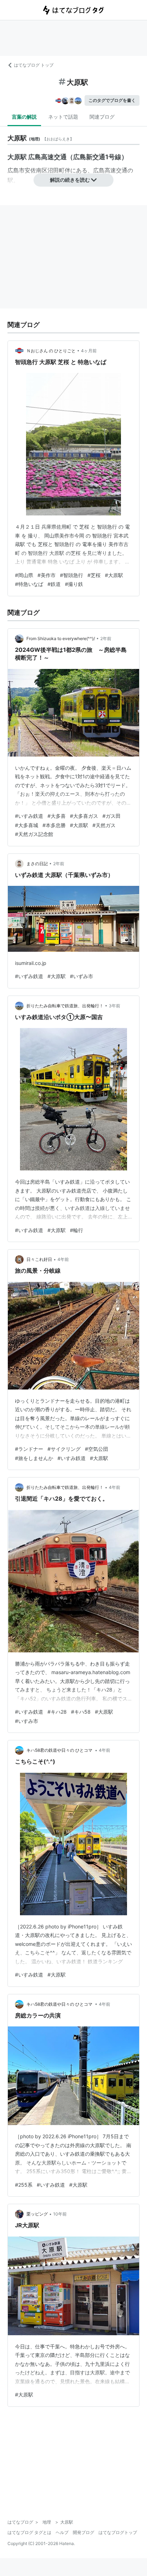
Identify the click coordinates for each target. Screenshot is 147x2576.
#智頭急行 (72, 575)
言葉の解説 (24, 117)
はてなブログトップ (118, 2532)
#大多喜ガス (84, 816)
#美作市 (47, 575)
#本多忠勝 (54, 825)
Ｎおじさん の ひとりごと (51, 351)
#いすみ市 (27, 1721)
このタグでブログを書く (112, 100)
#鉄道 (54, 584)
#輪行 (77, 1230)
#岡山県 (24, 575)
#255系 (24, 2185)
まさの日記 (37, 864)
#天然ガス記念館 (34, 834)
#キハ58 (81, 1712)
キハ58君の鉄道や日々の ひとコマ (60, 1750)
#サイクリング (64, 1449)
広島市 (16, 170)
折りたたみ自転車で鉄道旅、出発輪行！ (65, 1006)
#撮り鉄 (74, 584)
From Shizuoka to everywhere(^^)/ (61, 638)
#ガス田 (111, 816)
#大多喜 (57, 816)
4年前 (63, 1259)
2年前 (106, 638)
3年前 (115, 1006)
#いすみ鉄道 (29, 816)
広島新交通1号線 (97, 157)
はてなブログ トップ (34, 65)
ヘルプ (62, 2532)
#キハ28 (57, 1712)
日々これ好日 (39, 1259)
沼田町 (56, 170)
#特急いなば (29, 584)
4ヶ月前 (89, 351)
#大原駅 (114, 575)
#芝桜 (94, 575)
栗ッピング (37, 2214)
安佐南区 (36, 170)
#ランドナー (29, 1449)
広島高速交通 (110, 170)
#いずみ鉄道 (29, 976)
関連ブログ (102, 117)
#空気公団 (97, 1449)
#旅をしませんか (34, 1458)
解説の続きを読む (70, 180)
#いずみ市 (82, 976)
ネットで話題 (63, 117)
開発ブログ (83, 2532)
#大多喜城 (27, 825)
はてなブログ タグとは (29, 2532)
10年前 (60, 2214)
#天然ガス (104, 825)
